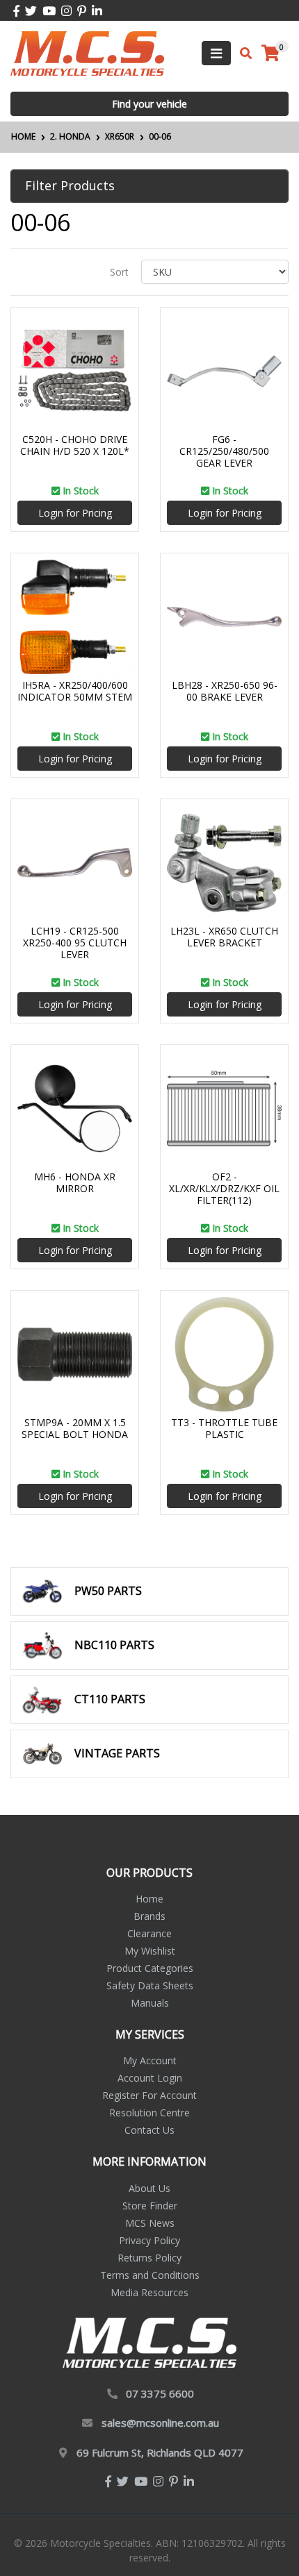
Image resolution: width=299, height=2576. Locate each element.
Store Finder (150, 2206)
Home (149, 1899)
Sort (119, 272)
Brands (149, 1916)
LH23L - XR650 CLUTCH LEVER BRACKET (224, 937)
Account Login (150, 2078)
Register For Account (149, 2095)
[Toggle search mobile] (242, 53)
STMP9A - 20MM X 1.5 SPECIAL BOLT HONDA (75, 1428)
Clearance (149, 1933)
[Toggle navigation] (216, 53)
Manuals (150, 2003)
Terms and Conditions (150, 2275)
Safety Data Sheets (150, 1985)
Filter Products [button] (70, 186)
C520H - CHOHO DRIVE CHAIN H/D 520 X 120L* (75, 445)
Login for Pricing (75, 513)
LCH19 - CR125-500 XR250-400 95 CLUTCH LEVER (75, 943)
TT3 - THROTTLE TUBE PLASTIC (224, 1428)
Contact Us (149, 2130)
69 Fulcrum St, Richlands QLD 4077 (160, 2452)
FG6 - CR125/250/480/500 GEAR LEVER (224, 451)
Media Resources (149, 2292)
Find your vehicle (149, 104)
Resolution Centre (149, 2113)
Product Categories (150, 1968)
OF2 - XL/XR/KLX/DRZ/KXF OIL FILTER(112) (224, 1188)
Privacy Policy (149, 2240)
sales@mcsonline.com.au (160, 2423)
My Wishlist (150, 1951)
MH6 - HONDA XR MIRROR (75, 1182)
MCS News (150, 2223)
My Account (150, 2060)
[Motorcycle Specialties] (87, 52)
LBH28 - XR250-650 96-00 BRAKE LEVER (225, 691)
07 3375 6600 (160, 2393)
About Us (149, 2188)
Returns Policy (149, 2258)
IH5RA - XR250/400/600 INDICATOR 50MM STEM (75, 691)
